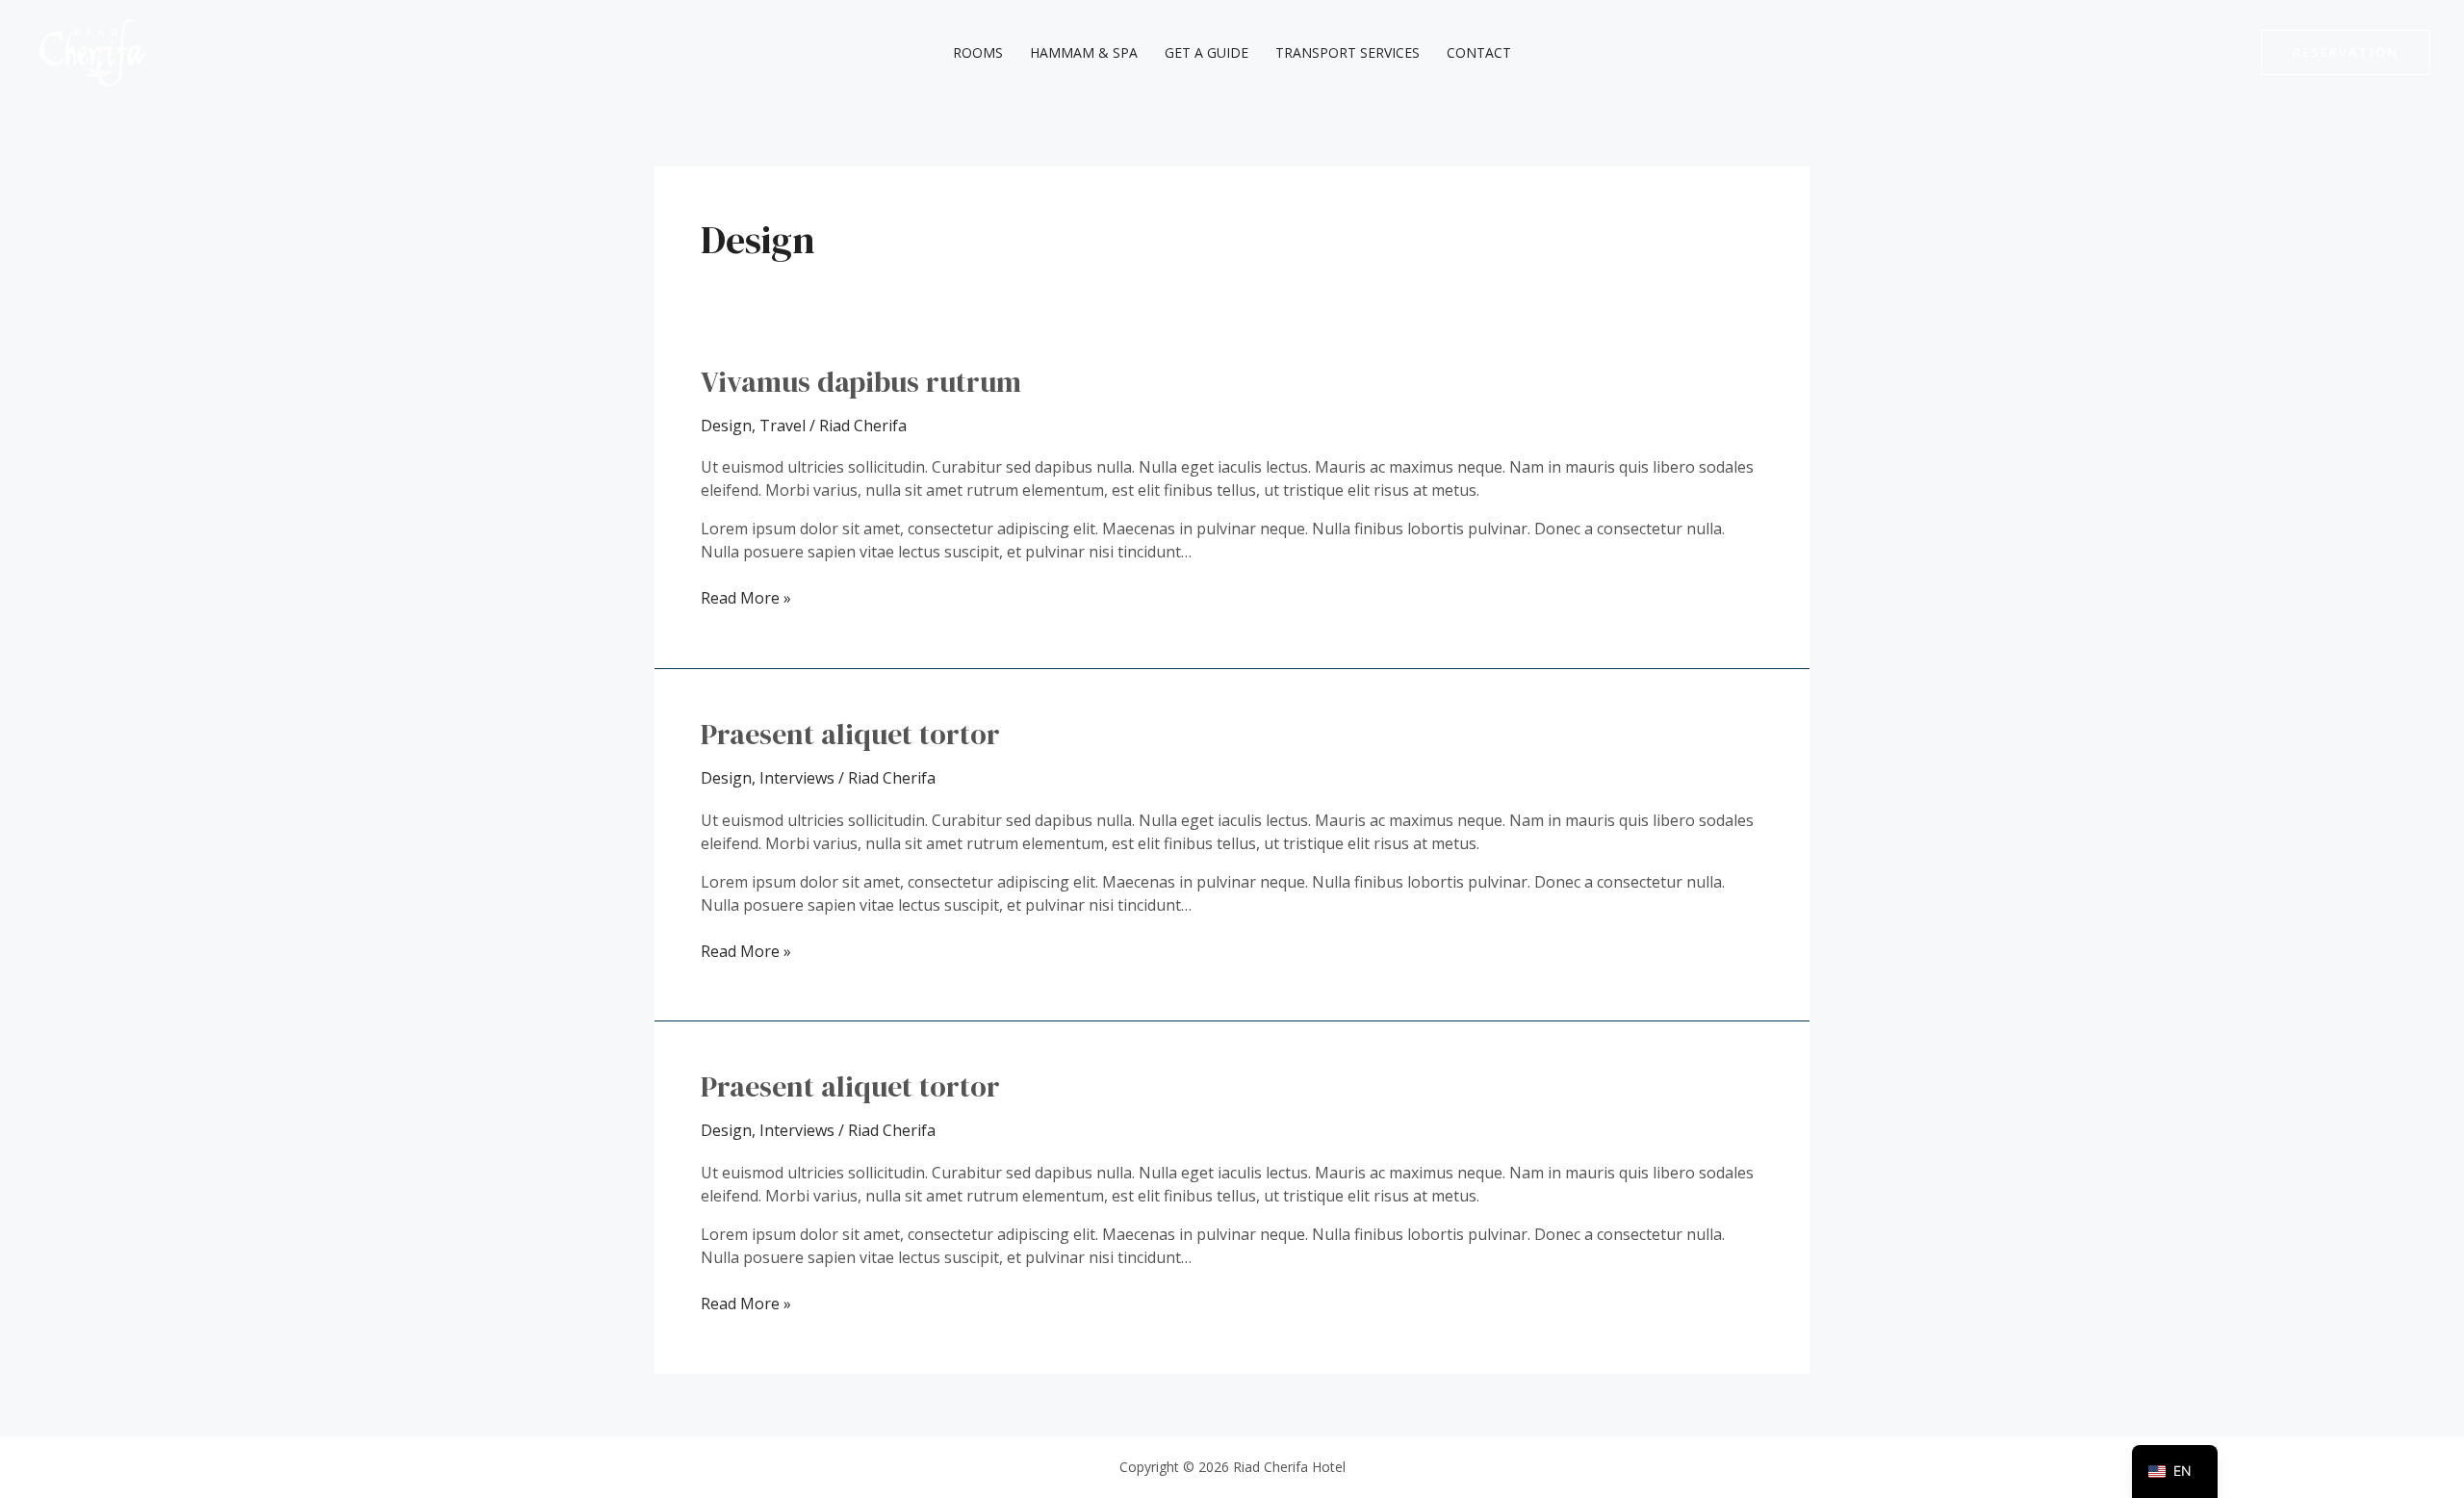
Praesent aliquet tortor (850, 734)
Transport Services (1347, 52)
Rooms (978, 52)
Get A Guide (1206, 52)
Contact (1479, 52)
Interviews (797, 778)
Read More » (746, 597)
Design (726, 426)
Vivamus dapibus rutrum (861, 382)
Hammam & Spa (1084, 52)
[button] (2346, 52)
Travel (783, 426)
